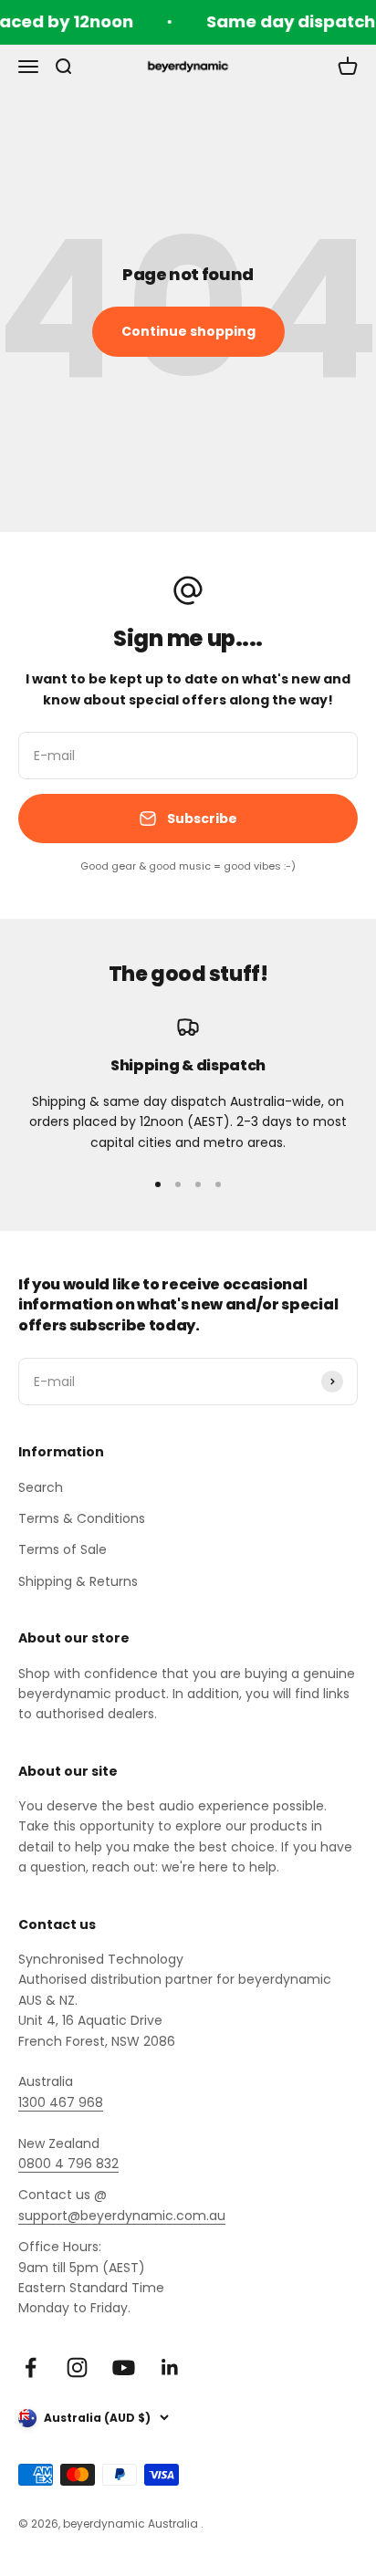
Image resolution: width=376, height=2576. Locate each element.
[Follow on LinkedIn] (170, 2367)
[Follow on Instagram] (77, 2367)
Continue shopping (188, 331)
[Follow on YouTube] (124, 2367)
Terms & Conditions (82, 1518)
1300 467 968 (61, 2102)
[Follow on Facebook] (31, 2367)
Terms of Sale (63, 1549)
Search (41, 1487)
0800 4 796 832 (68, 2164)
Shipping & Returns (78, 1581)
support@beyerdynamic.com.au (122, 2216)
